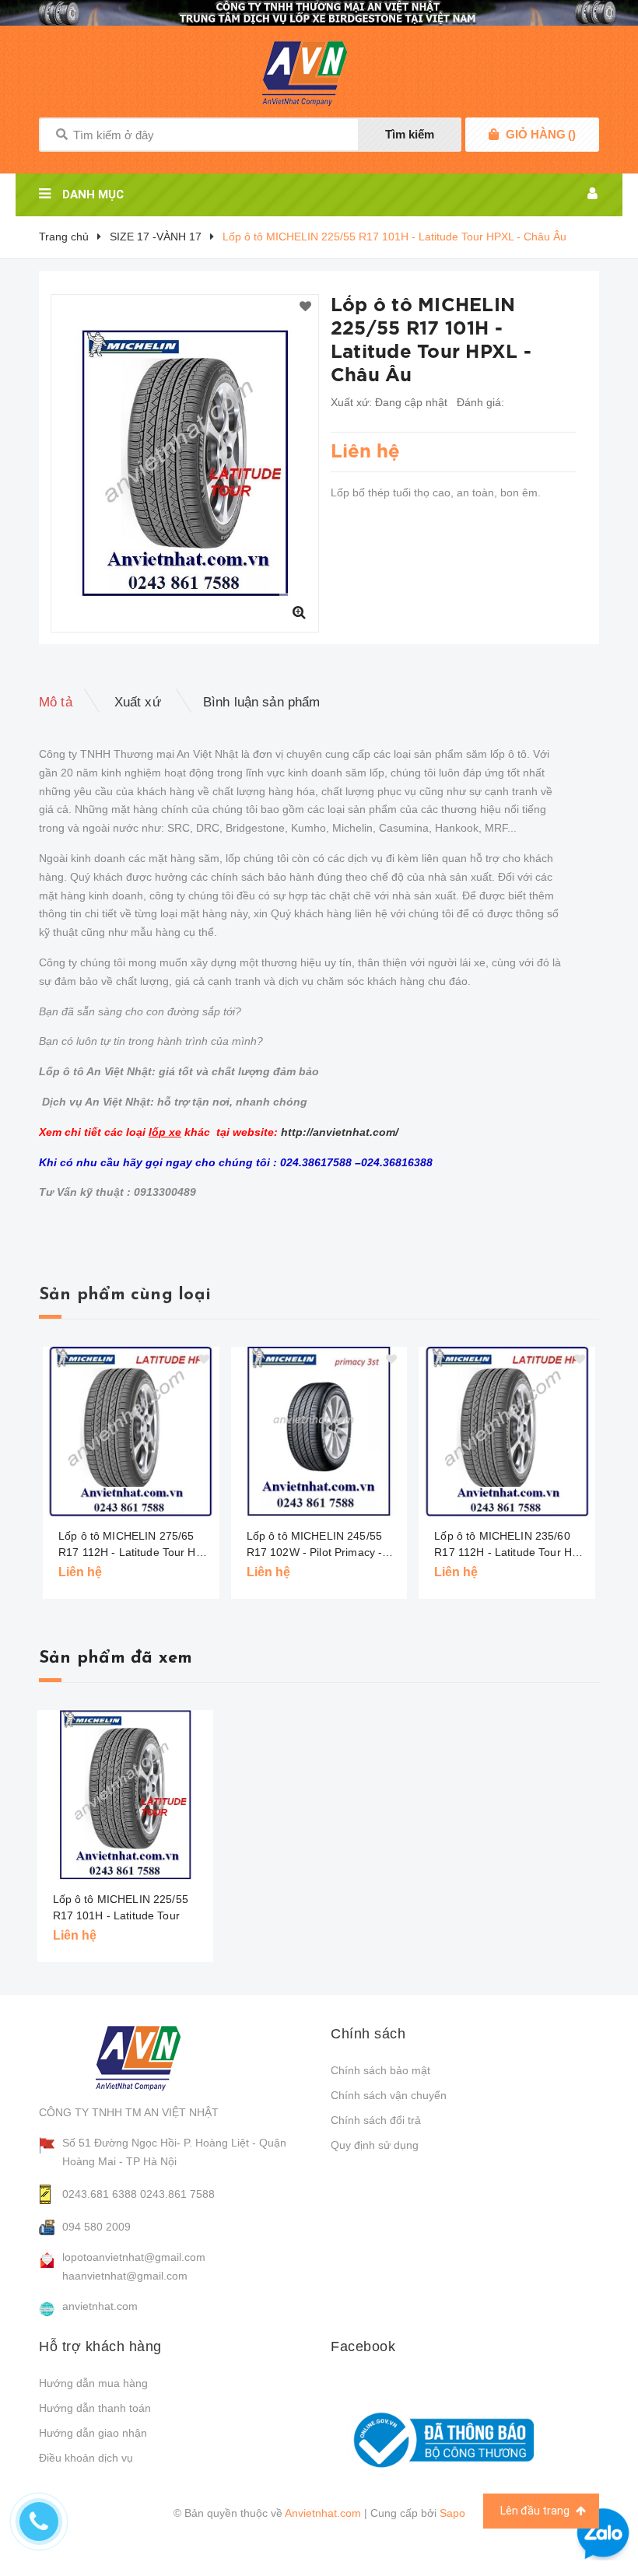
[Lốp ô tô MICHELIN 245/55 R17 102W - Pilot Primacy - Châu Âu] (319, 1432)
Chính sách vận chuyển (389, 2095)
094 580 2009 (96, 2227)
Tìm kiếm (410, 134)
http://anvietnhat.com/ (340, 1132)
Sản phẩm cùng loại (125, 1295)
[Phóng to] (299, 612)
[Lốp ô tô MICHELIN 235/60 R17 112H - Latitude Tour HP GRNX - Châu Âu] (507, 1432)
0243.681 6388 (100, 2194)
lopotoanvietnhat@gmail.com (134, 2257)
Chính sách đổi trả (376, 2120)
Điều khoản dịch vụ (86, 2458)
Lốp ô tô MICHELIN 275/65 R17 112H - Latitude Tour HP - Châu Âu (134, 1545)
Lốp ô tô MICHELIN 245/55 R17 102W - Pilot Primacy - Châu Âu (315, 1545)
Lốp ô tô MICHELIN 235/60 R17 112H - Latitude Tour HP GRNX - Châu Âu (507, 1545)
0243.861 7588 (177, 2194)
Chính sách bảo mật (380, 2070)
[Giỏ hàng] (494, 135)
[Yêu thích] (305, 307)
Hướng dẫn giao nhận (93, 2433)
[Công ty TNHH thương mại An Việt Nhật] (153, 2058)
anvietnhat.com (100, 2306)
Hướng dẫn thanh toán (95, 2408)
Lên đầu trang (536, 2511)
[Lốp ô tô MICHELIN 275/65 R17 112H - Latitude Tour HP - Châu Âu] (131, 1432)
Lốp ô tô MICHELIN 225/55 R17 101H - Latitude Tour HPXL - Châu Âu (121, 1915)
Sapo (452, 2513)
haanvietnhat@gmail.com (125, 2276)
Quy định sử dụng (375, 2145)
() (541, 134)
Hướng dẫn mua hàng (93, 2383)
